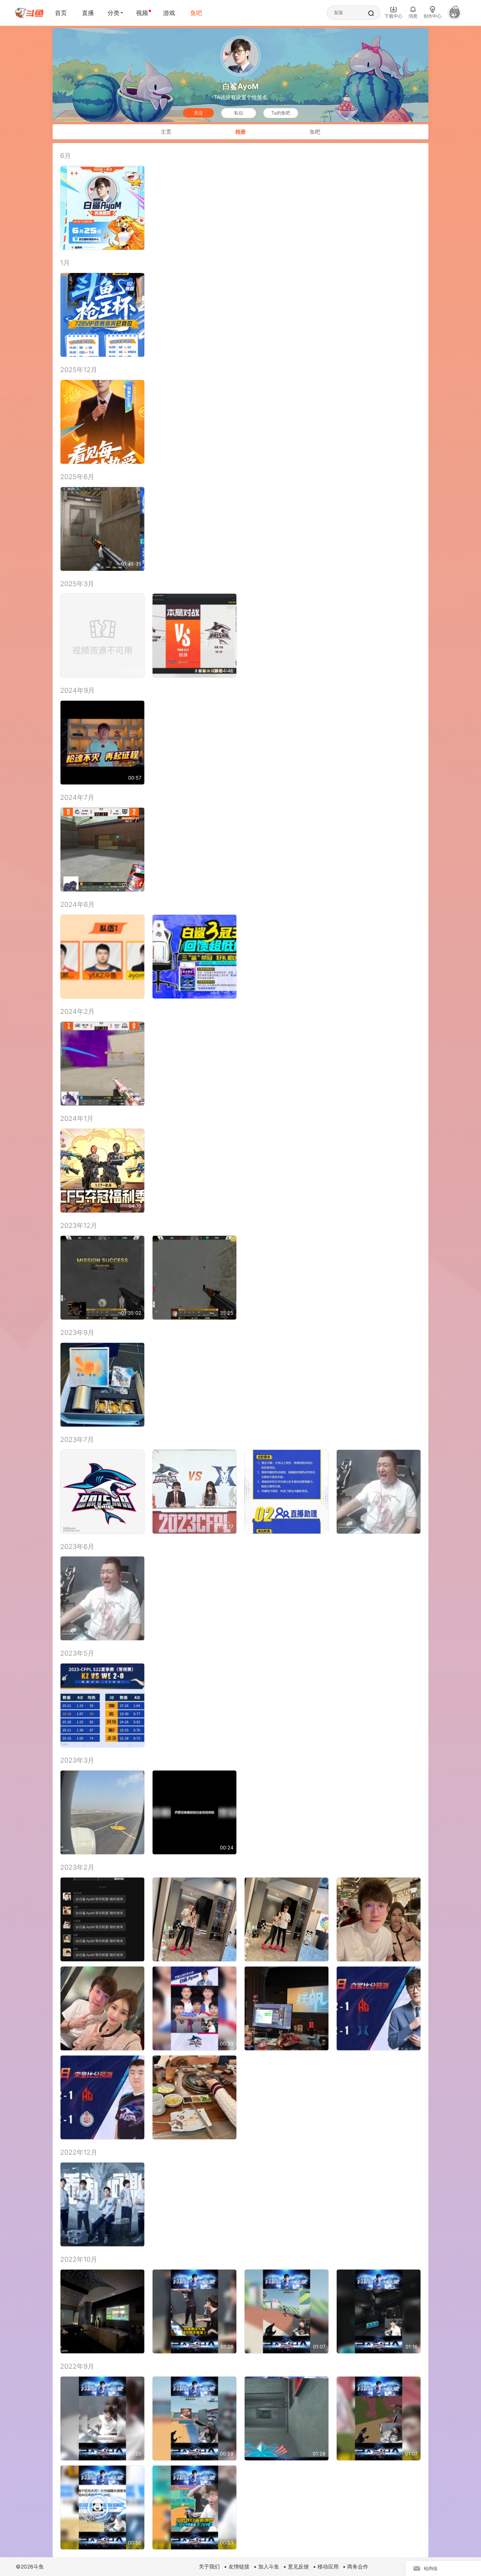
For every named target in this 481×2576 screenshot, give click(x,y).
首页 (61, 13)
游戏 (169, 13)
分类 (113, 13)
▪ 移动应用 (326, 2566)
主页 (166, 132)
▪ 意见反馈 (296, 2566)
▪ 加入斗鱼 (266, 2566)
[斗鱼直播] (29, 13)
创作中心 (433, 16)
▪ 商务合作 (355, 2566)
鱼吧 (196, 13)
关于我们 (209, 2566)
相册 (240, 132)
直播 (88, 13)
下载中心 (393, 16)
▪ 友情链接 (237, 2566)
